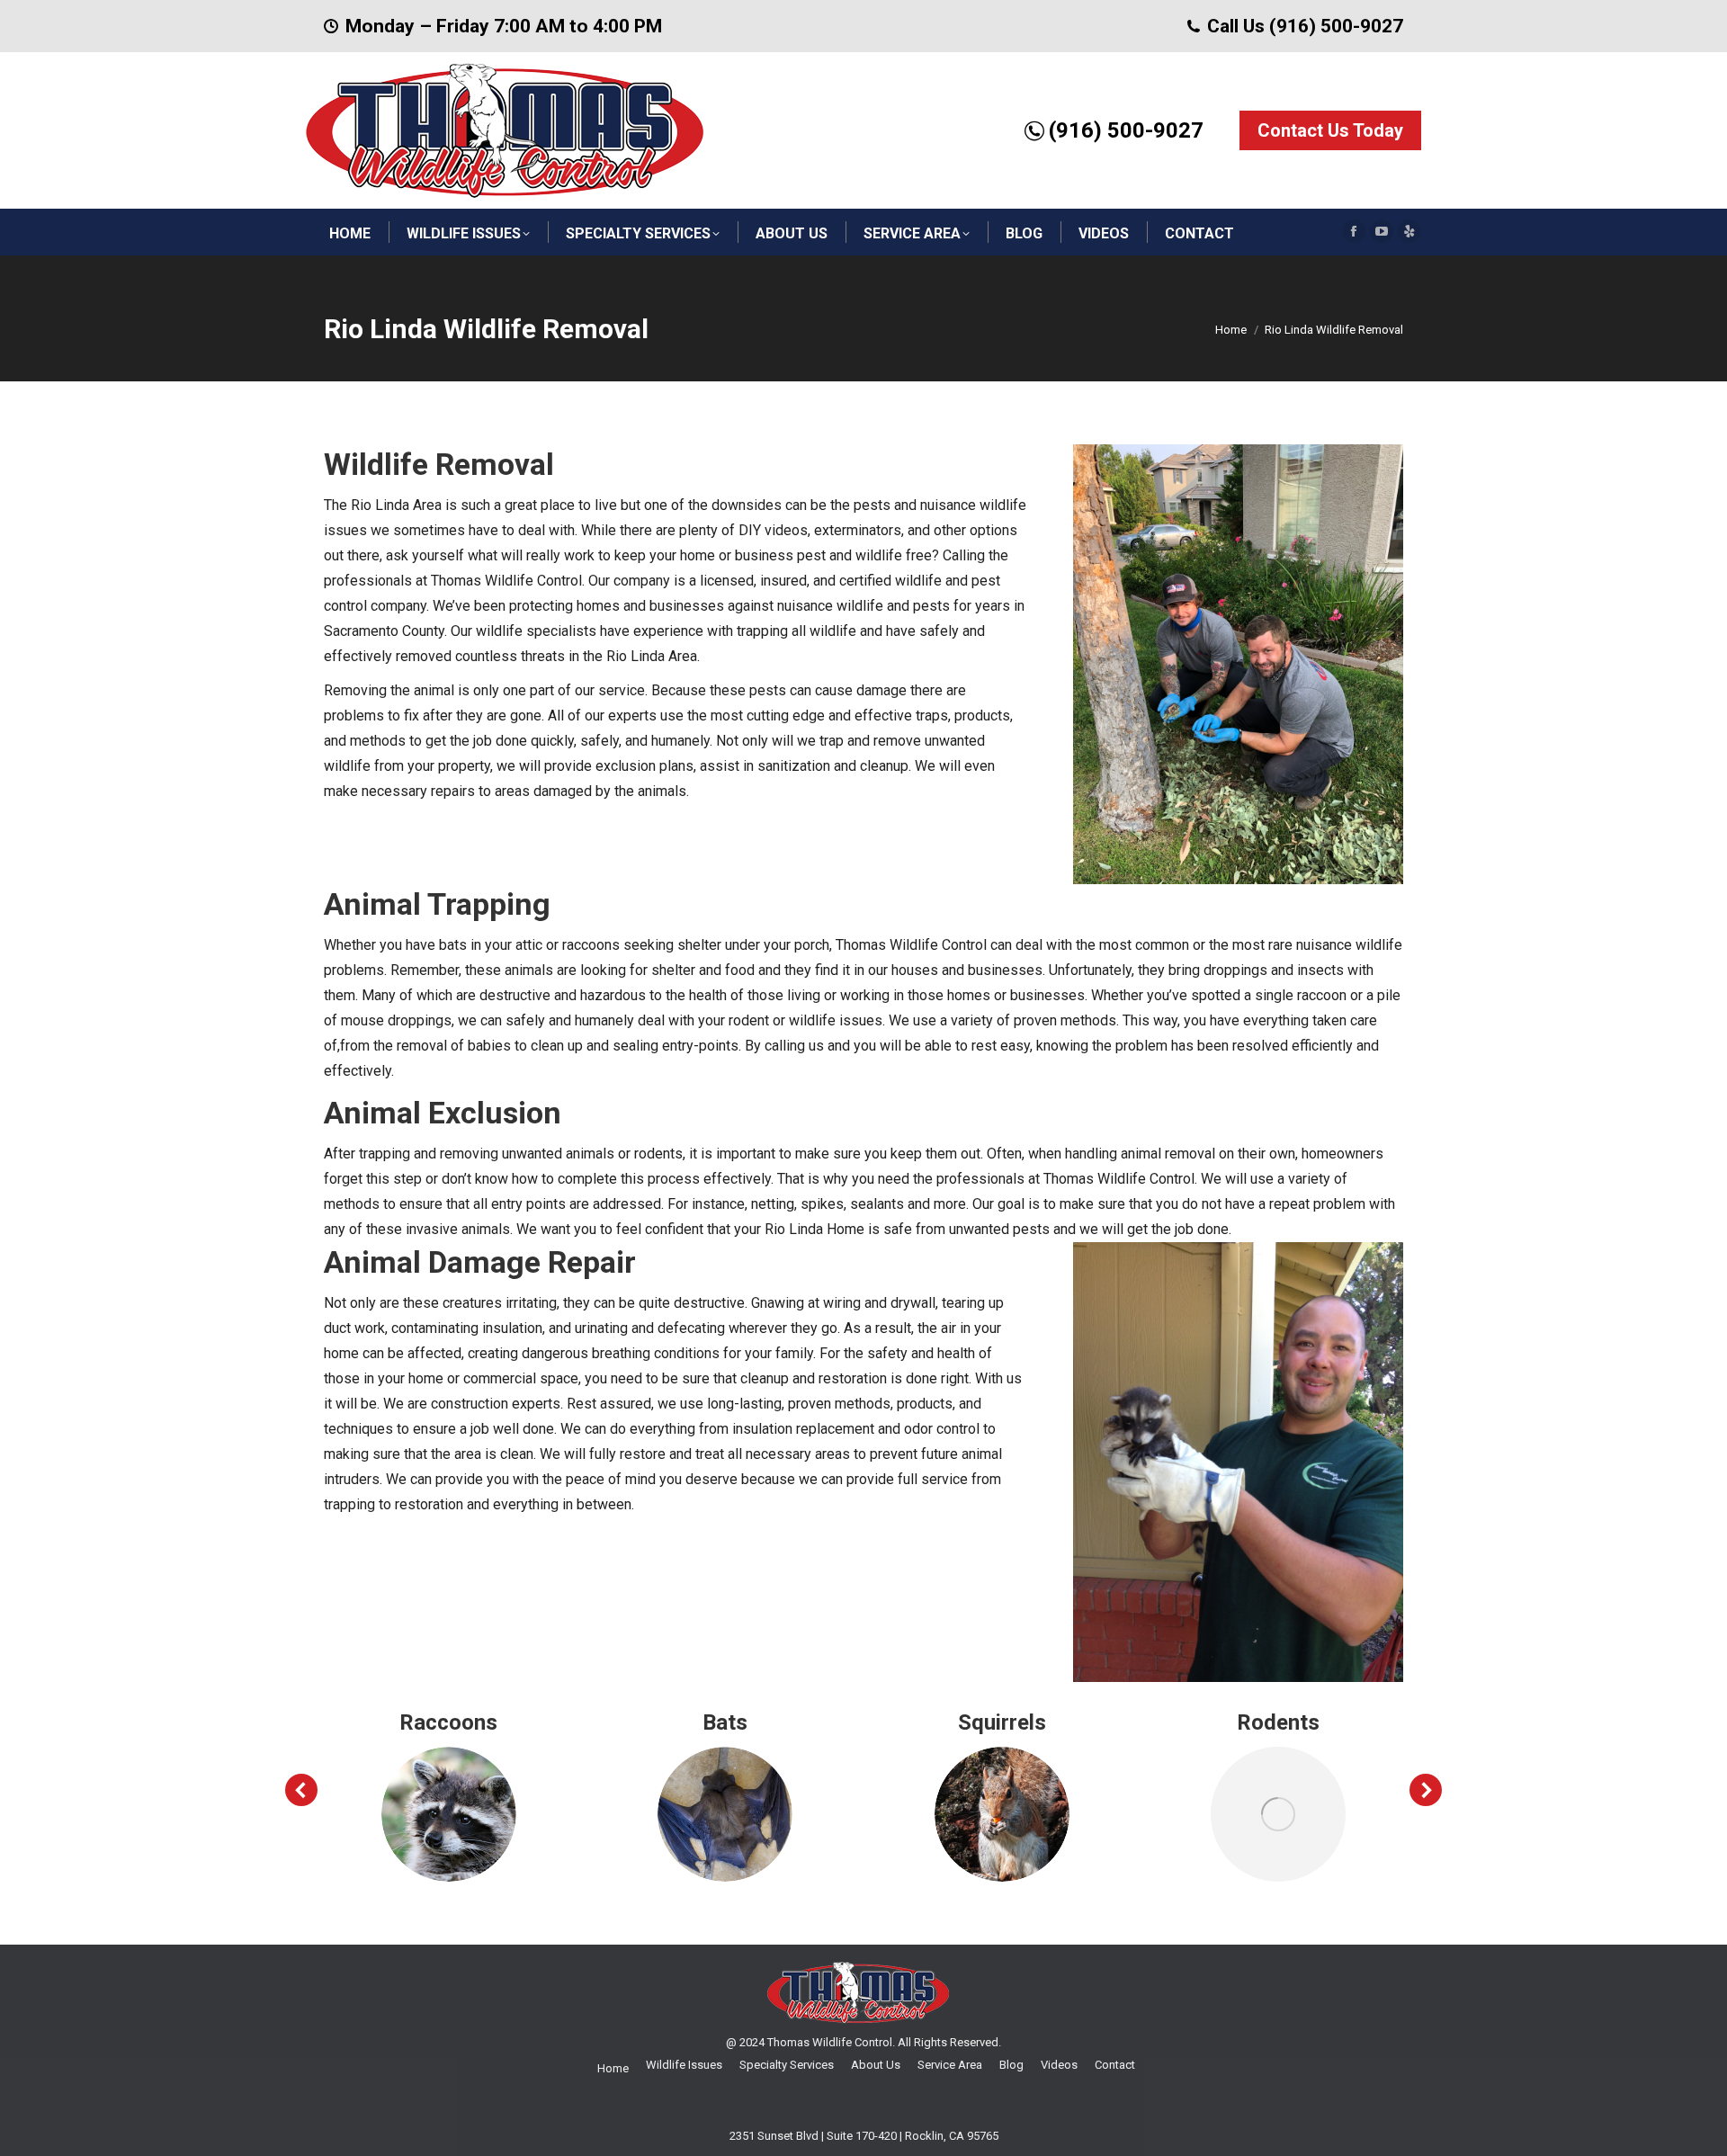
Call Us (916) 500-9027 (1305, 26)
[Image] (449, 1814)
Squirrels (1002, 1722)
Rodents (1278, 1722)
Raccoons (448, 1722)
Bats (725, 1722)
